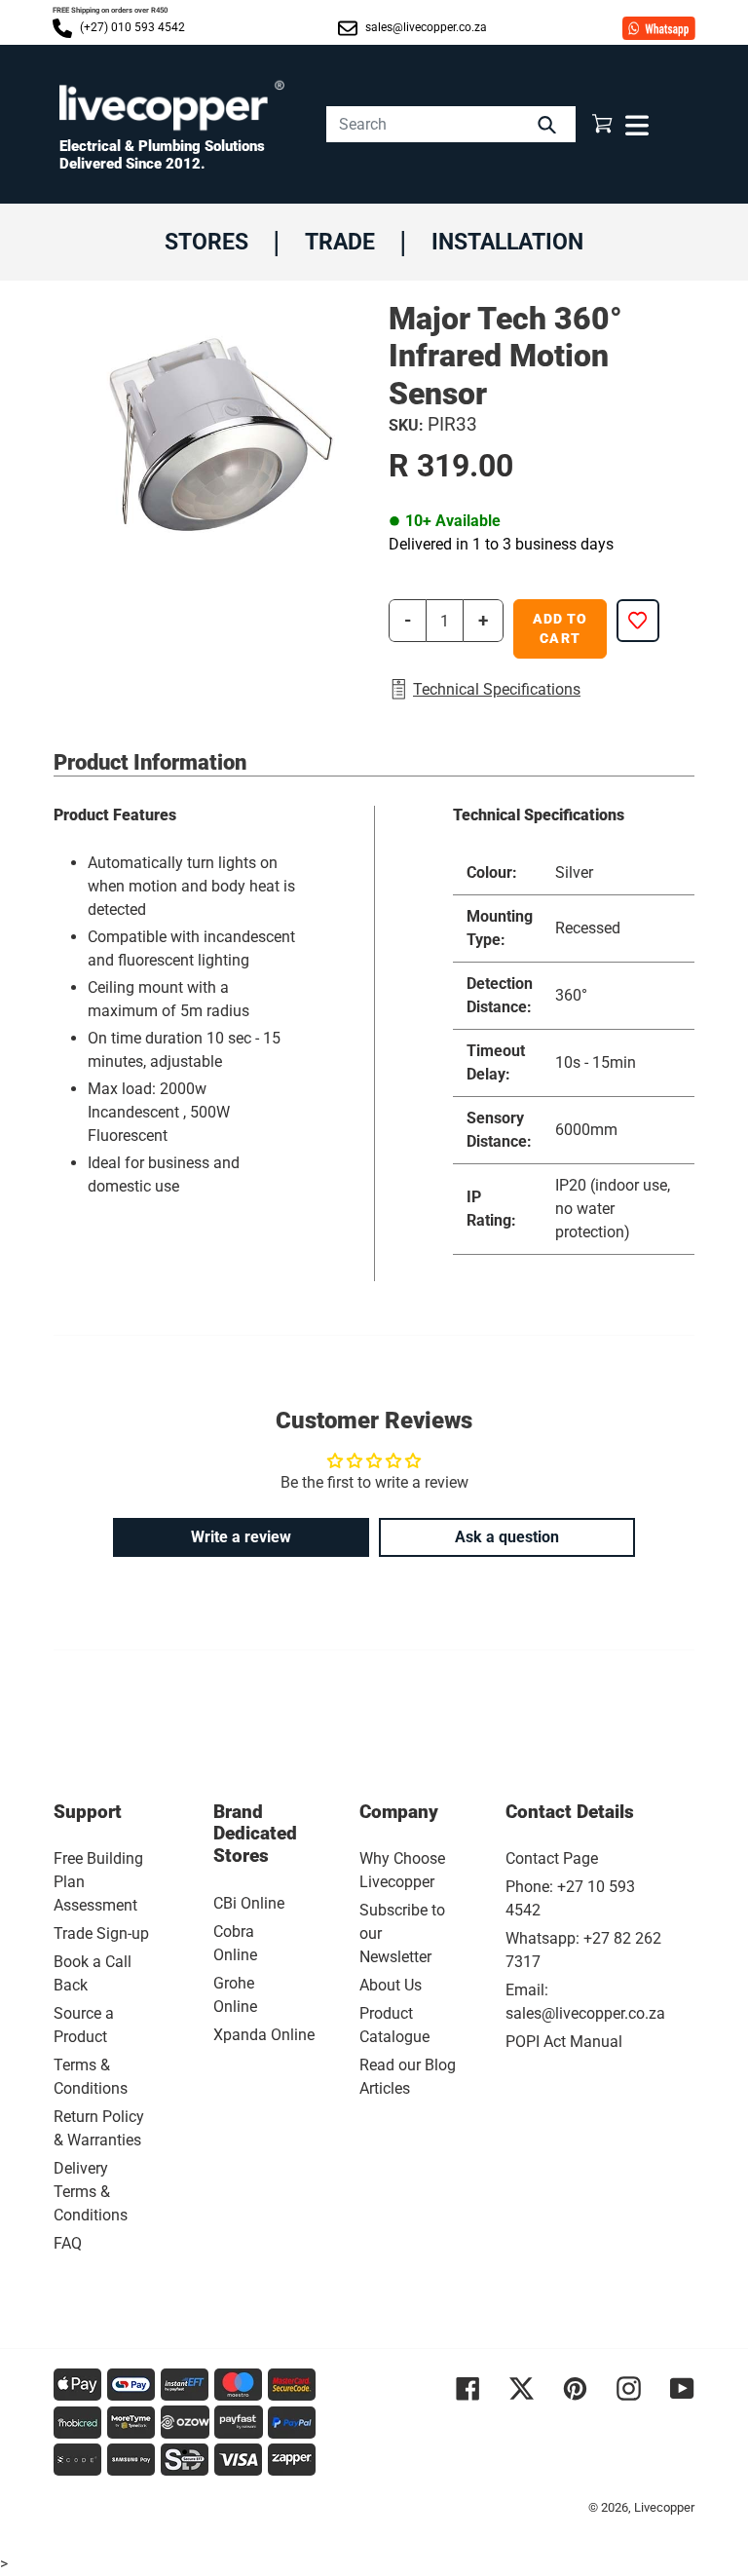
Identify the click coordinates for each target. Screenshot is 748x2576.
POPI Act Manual (564, 2042)
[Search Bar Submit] (549, 124)
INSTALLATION (507, 242)
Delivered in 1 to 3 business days (501, 544)
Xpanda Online (264, 2035)
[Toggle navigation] (635, 124)
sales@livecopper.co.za (425, 27)
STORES (206, 242)
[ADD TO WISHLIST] (638, 621)
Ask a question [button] (507, 1537)
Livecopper (664, 2507)
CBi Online (249, 1903)
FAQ (68, 2243)
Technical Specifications (497, 689)
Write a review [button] (241, 1537)
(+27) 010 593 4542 (131, 27)
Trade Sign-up (101, 1933)
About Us (391, 1985)
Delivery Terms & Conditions (91, 2192)
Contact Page (552, 1858)
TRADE (340, 242)
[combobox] (451, 124)
